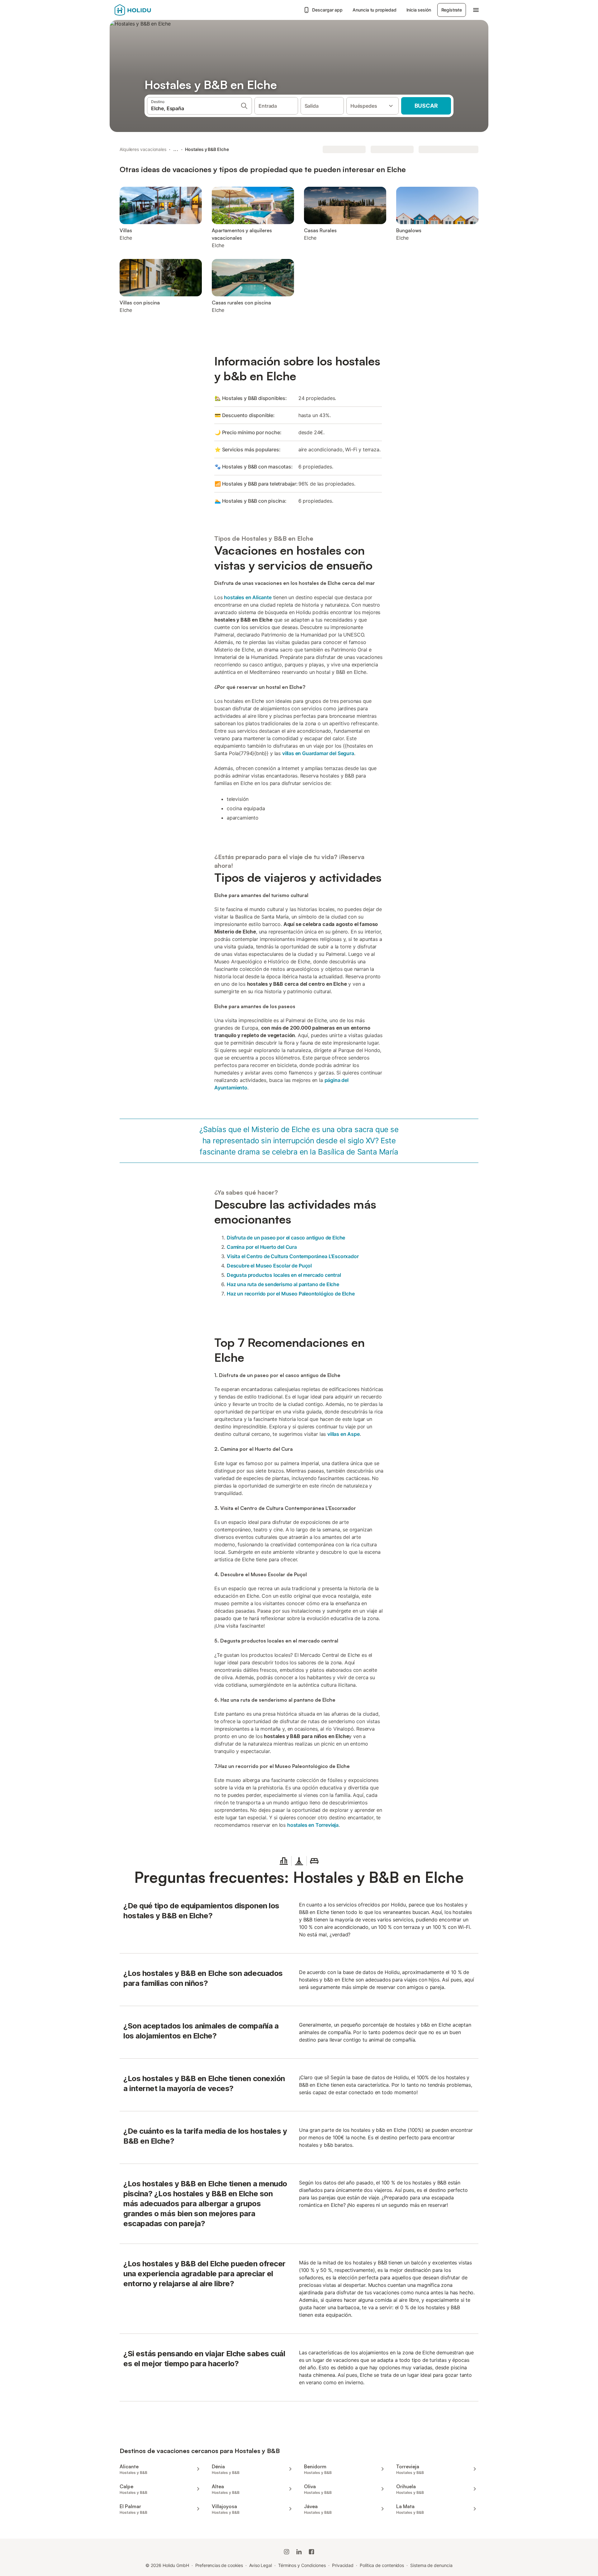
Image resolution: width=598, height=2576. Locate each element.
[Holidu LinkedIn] (299, 2552)
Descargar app (327, 10)
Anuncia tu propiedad (374, 10)
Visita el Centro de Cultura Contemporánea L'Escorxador (293, 1256)
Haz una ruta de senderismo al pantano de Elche (283, 1284)
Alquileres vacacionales (143, 149)
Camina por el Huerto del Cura (262, 1247)
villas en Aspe (344, 1434)
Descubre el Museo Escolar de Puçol (269, 1266)
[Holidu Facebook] (311, 2552)
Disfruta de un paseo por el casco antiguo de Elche (286, 1238)
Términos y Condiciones (302, 2565)
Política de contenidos (382, 2565)
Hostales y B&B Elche (207, 149)
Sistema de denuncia (431, 2565)
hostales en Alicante (248, 597)
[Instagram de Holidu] (287, 2552)
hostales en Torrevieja (313, 1825)
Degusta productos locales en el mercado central (284, 1275)
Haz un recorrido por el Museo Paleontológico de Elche (291, 1294)
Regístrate (452, 10)
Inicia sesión (419, 10)
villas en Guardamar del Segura (318, 753)
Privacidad (343, 2565)
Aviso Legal (261, 2565)
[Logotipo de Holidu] (145, 10)
